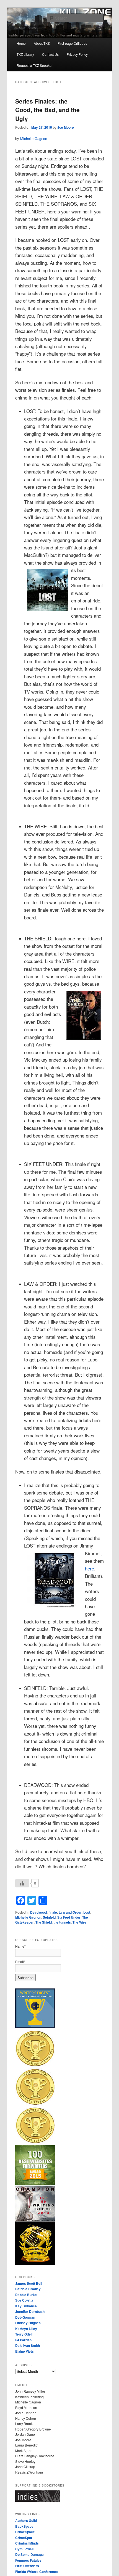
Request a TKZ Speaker (35, 65)
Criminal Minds (27, 2543)
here (90, 1569)
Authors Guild (26, 2521)
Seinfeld (49, 1917)
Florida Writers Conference (37, 2572)
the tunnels (62, 1922)
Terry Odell (24, 2334)
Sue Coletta (24, 2300)
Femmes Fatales (28, 2560)
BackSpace (24, 2526)
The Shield (44, 1922)
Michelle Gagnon (34, 138)
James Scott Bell (29, 2283)
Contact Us (50, 54)
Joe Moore (66, 127)
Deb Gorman (25, 2317)
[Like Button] (22, 1883)
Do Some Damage (29, 2554)
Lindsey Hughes (28, 2323)
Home (21, 43)
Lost (87, 1912)
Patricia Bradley (28, 2289)
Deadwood (38, 1912)
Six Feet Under (69, 1917)
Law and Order (70, 1912)
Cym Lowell (24, 2549)
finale (53, 1912)
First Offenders (27, 2566)
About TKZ (42, 43)
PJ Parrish (23, 2340)
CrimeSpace (25, 2532)
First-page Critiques (72, 43)
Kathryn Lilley (26, 2329)
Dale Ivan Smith (28, 2345)
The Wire (79, 1922)
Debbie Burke (26, 2295)
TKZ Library (25, 54)
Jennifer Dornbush (30, 2311)
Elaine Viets (24, 2351)
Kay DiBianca (26, 2306)
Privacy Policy (77, 54)
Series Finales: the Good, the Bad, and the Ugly (47, 110)
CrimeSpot (24, 2538)
